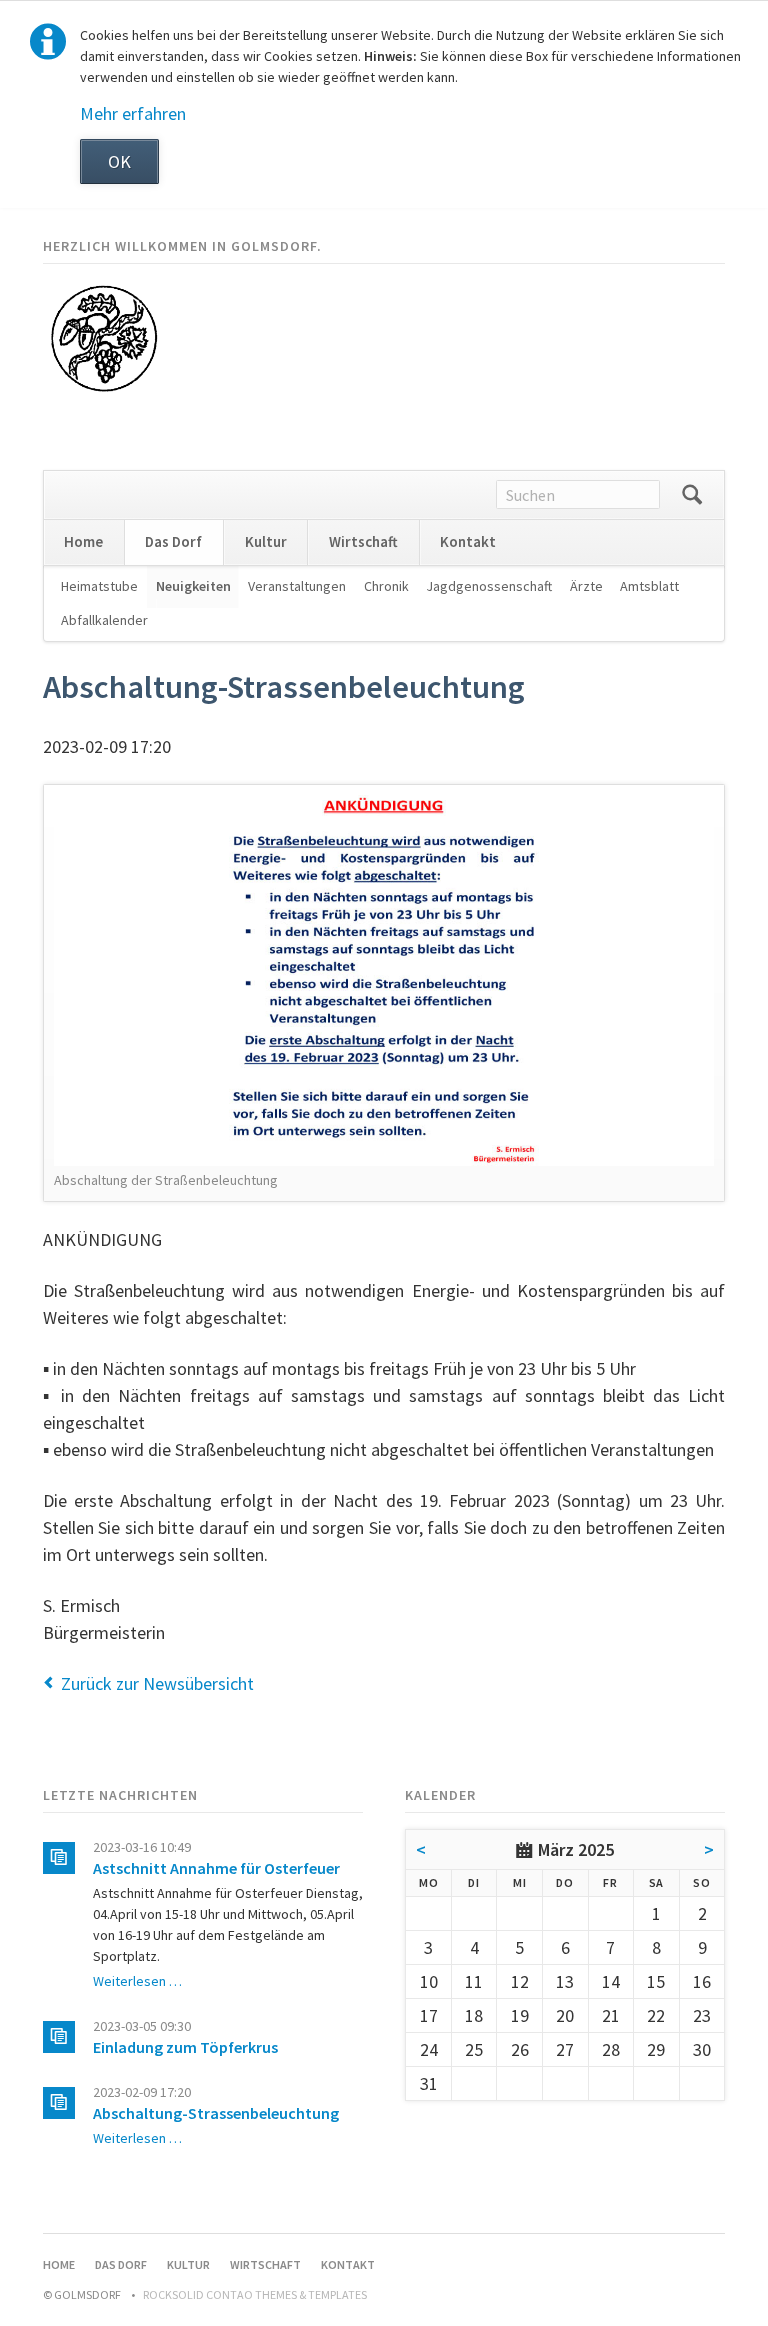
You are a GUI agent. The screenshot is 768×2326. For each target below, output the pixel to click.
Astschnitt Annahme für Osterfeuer (216, 1868)
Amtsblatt (649, 586)
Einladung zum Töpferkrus (185, 2047)
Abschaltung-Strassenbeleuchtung (216, 2113)
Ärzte (586, 586)
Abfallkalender (104, 620)
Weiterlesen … (137, 1981)
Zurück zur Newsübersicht (157, 1683)
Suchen (692, 495)
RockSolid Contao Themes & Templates (255, 2294)
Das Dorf (173, 541)
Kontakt (468, 541)
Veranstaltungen (297, 586)
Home (83, 541)
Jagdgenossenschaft (489, 586)
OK (119, 161)
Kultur (266, 541)
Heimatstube (99, 586)
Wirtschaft (363, 541)
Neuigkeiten (193, 586)
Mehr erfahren (133, 113)
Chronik (386, 586)
